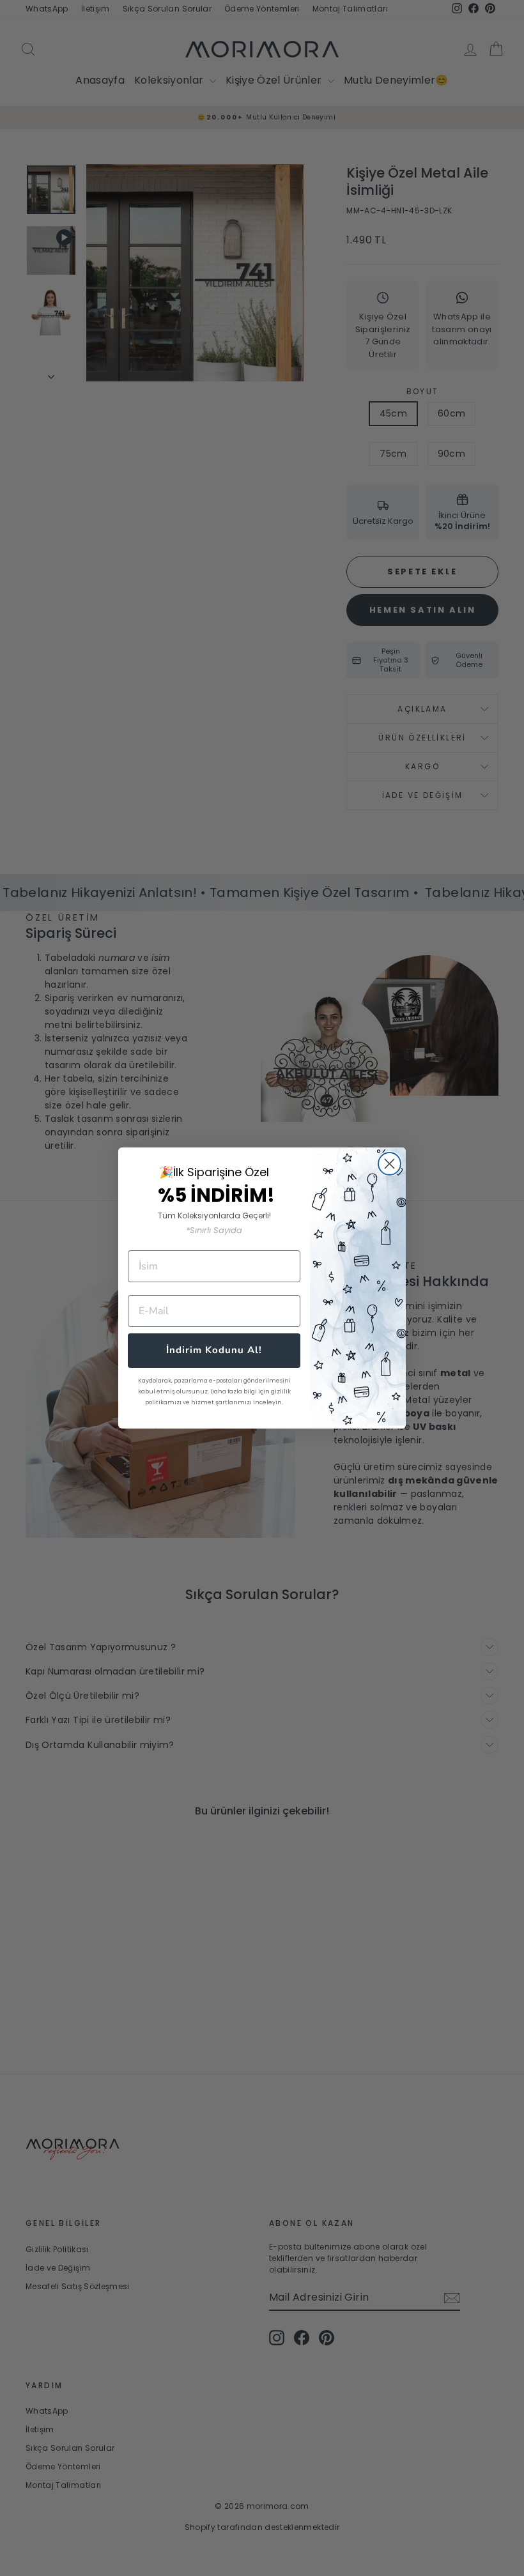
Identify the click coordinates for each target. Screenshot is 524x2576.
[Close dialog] (389, 1164)
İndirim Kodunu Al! (214, 1350)
